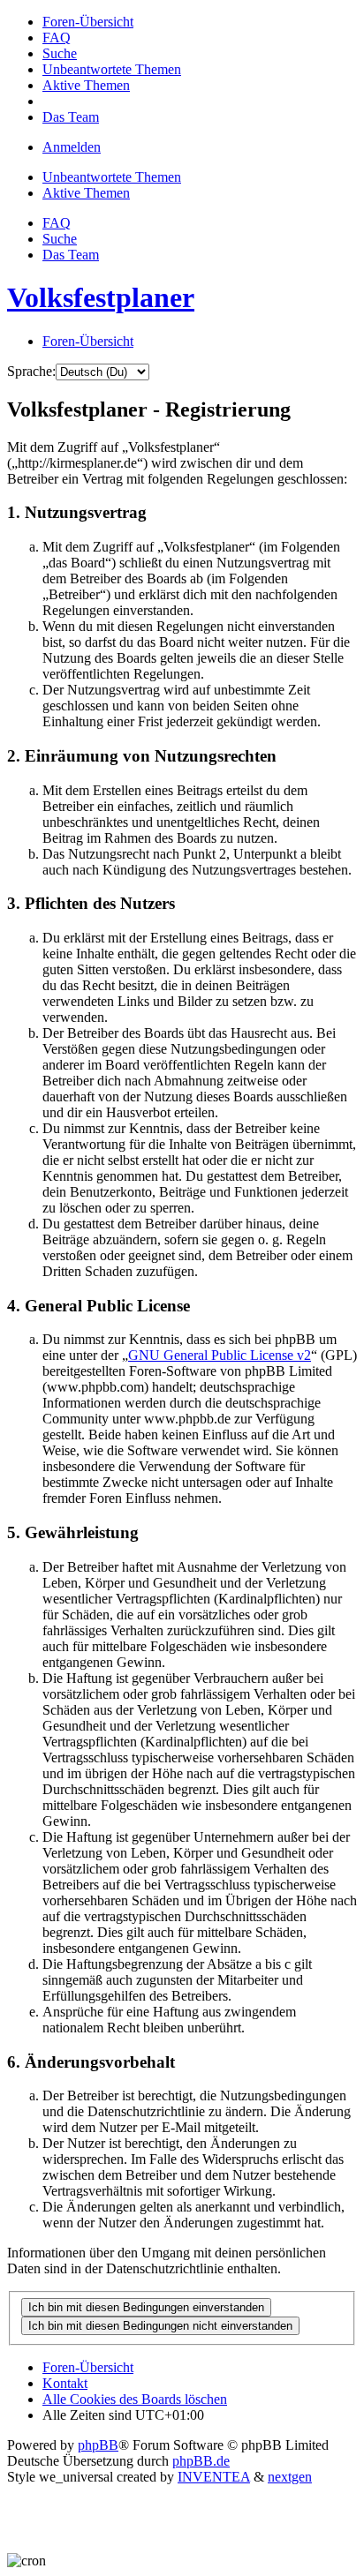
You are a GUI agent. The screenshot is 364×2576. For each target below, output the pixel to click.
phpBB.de (201, 2461)
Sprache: (31, 371)
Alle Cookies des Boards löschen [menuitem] (135, 2399)
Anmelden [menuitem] (72, 147)
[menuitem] (88, 22)
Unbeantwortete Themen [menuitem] (112, 177)
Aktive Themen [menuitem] (86, 193)
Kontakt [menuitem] (65, 2383)
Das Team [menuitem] (71, 255)
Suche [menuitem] (60, 239)
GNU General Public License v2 (220, 1355)
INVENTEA (214, 2477)
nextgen (290, 2477)
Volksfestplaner (101, 297)
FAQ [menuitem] (57, 223)
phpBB (98, 2445)
